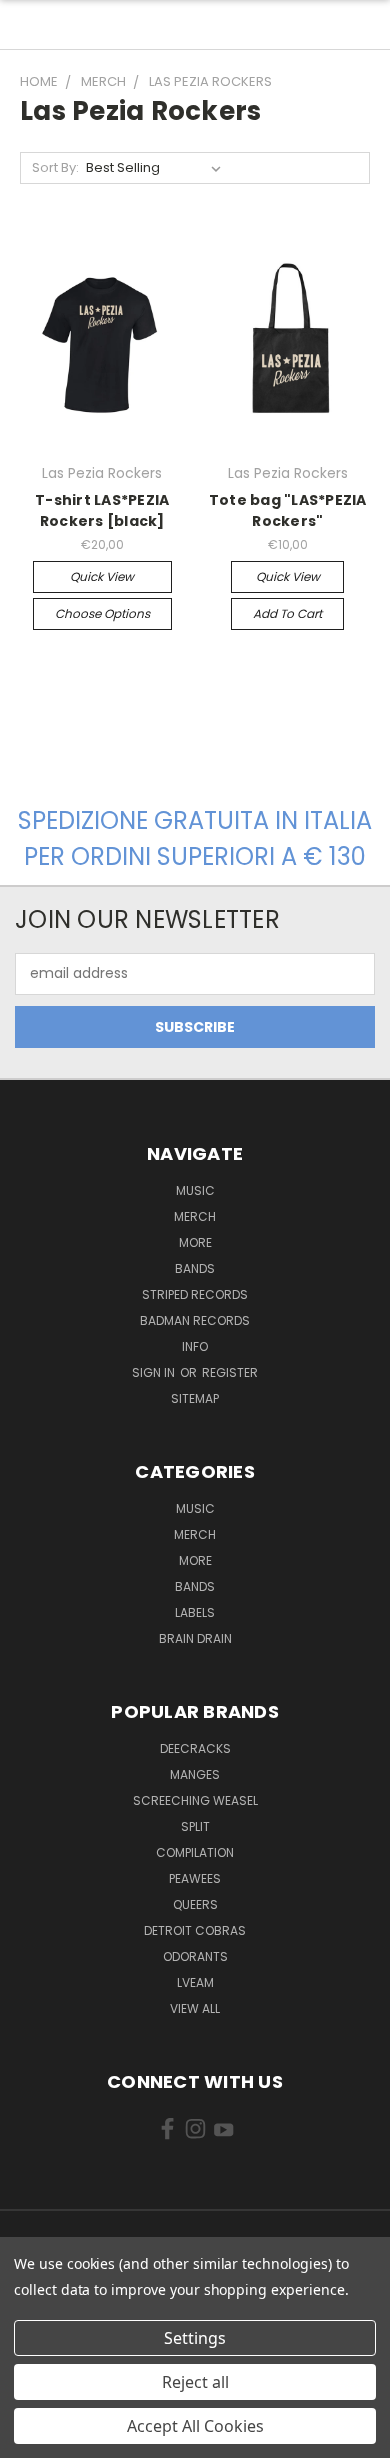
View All (195, 2008)
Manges (195, 1774)
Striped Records (195, 1294)
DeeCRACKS (195, 1748)
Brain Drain (195, 1638)
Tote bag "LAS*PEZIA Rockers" (288, 510)
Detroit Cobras (195, 1930)
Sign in (155, 1372)
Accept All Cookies (195, 2426)
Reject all (195, 2382)
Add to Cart (287, 613)
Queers (195, 1904)
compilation (195, 1852)
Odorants (195, 1956)
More (195, 1242)
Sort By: (55, 167)
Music (195, 1190)
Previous (31, 2438)
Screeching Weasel (195, 1800)
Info (195, 1346)
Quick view (102, 576)
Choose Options (102, 613)
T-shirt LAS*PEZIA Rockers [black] (102, 510)
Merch (195, 1216)
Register (230, 1372)
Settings (195, 2338)
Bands (195, 1268)
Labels (195, 1612)
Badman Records (195, 1320)
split (195, 1826)
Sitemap (195, 1398)
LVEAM (195, 1982)
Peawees (195, 1878)
